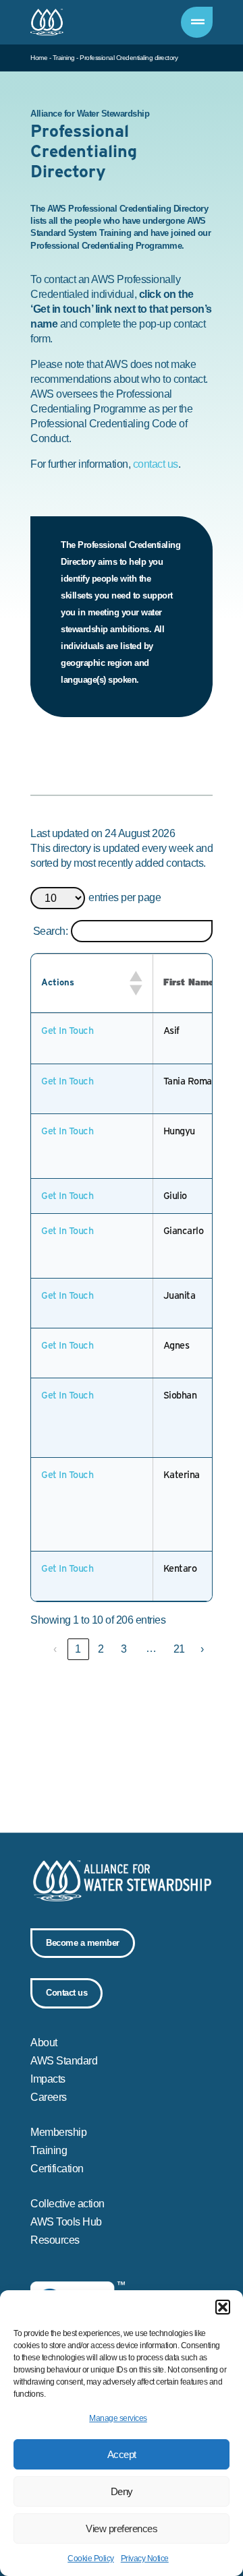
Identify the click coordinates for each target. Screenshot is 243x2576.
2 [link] (101, 1649)
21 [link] (179, 1649)
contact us (156, 464)
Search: (51, 931)
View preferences (122, 2528)
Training (64, 58)
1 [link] (78, 1649)
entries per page (125, 898)
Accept (122, 2454)
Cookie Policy (91, 2558)
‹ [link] (55, 1649)
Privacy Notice (145, 2558)
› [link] (202, 1649)
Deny (122, 2491)
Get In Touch (67, 1031)
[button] (223, 2307)
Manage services (118, 2418)
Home (39, 58)
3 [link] (124, 1649)
